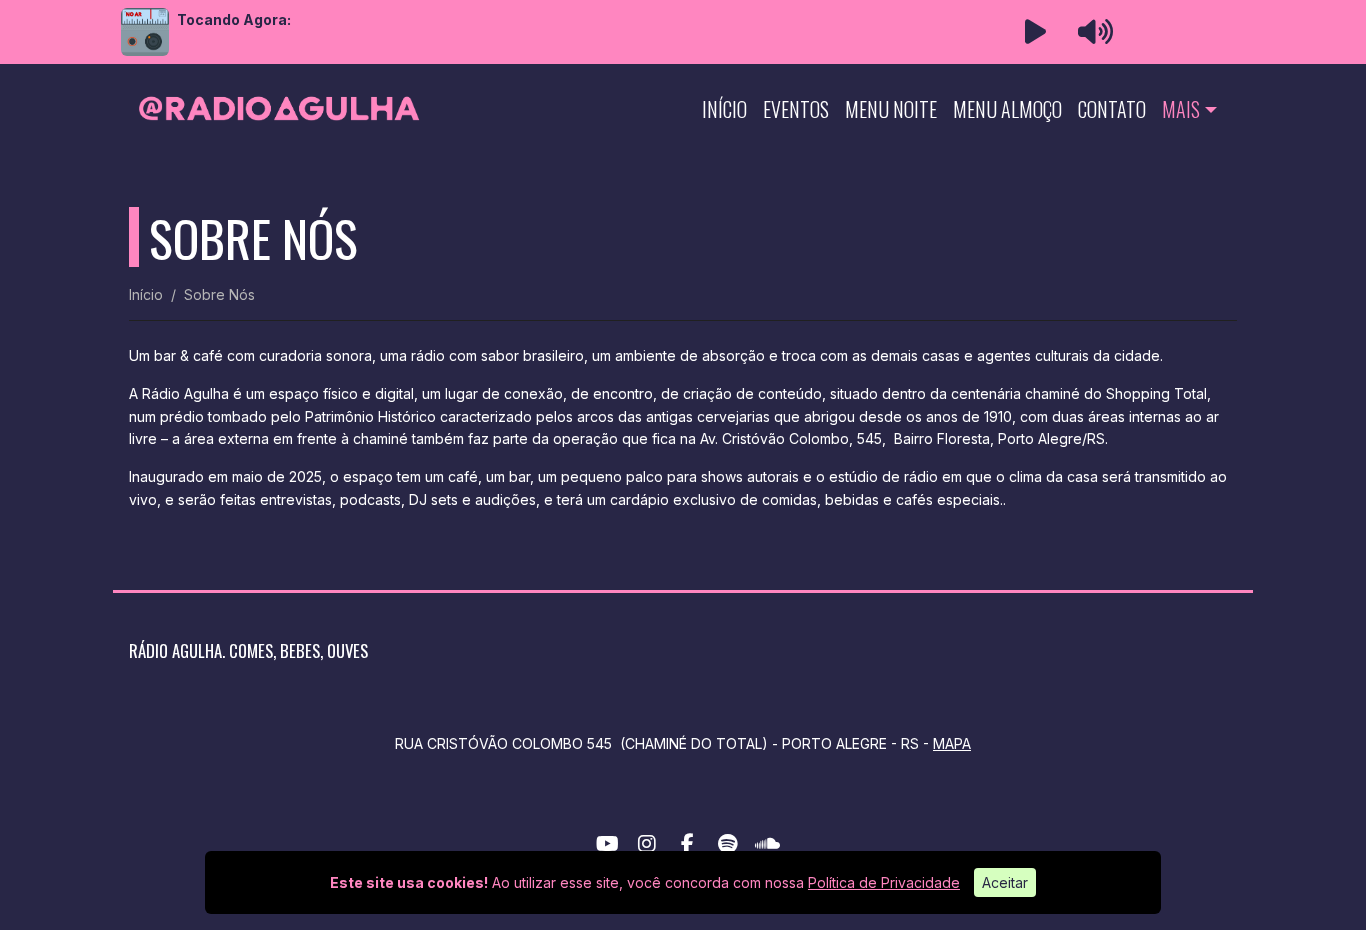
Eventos (796, 109)
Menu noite (891, 109)
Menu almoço (1007, 109)
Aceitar (1005, 882)
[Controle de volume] (1092, 32)
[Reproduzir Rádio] (1035, 32)
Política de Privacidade (884, 882)
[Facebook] (687, 844)
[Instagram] (647, 844)
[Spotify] (727, 844)
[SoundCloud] (767, 844)
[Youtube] (607, 844)
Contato (1112, 109)
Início (724, 109)
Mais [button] (1181, 109)
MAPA (952, 743)
